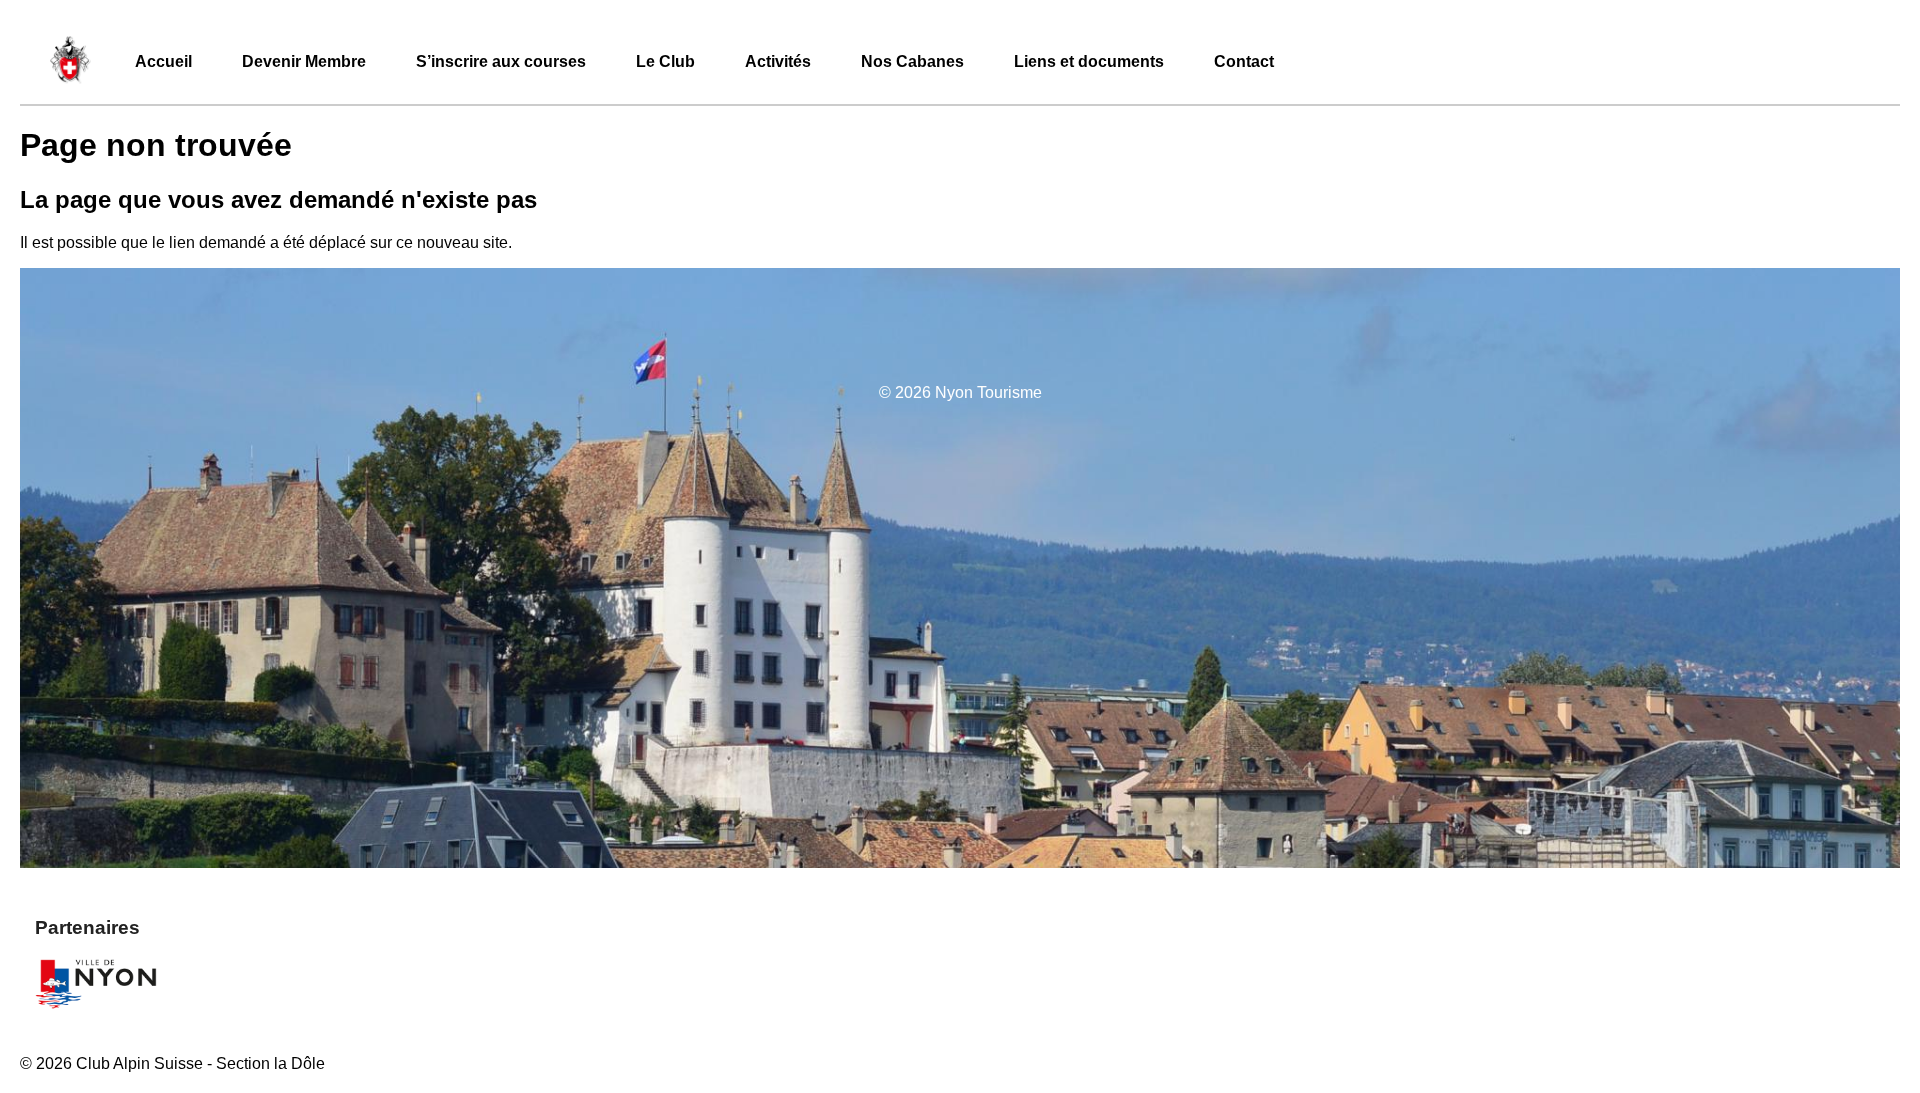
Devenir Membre (304, 61)
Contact (1244, 61)
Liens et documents (1089, 61)
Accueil (163, 61)
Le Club (665, 61)
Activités (778, 61)
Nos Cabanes (912, 61)
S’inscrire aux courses (501, 61)
